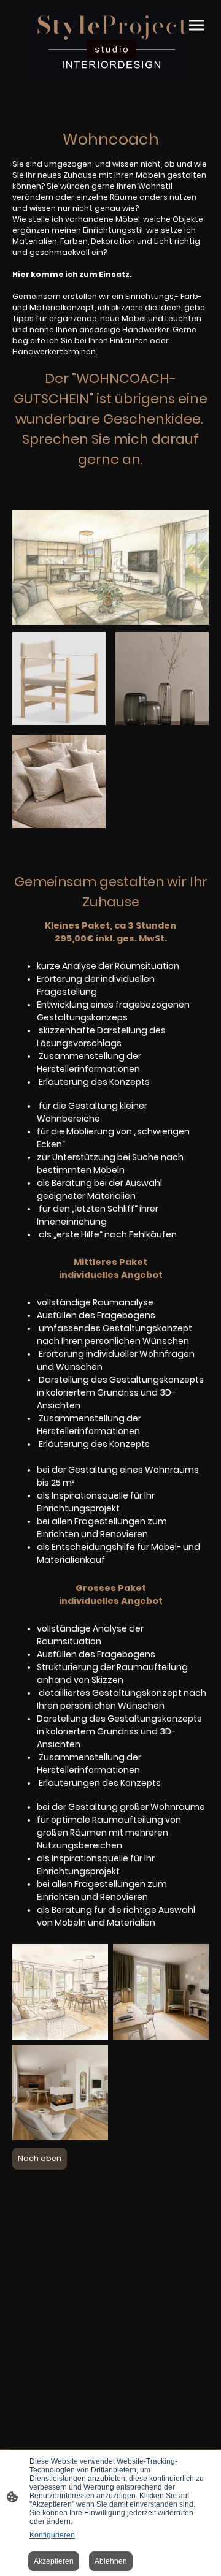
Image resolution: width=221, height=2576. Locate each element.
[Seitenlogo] (110, 44)
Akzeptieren (54, 2561)
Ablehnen (111, 2561)
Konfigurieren (52, 2535)
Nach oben (40, 2158)
